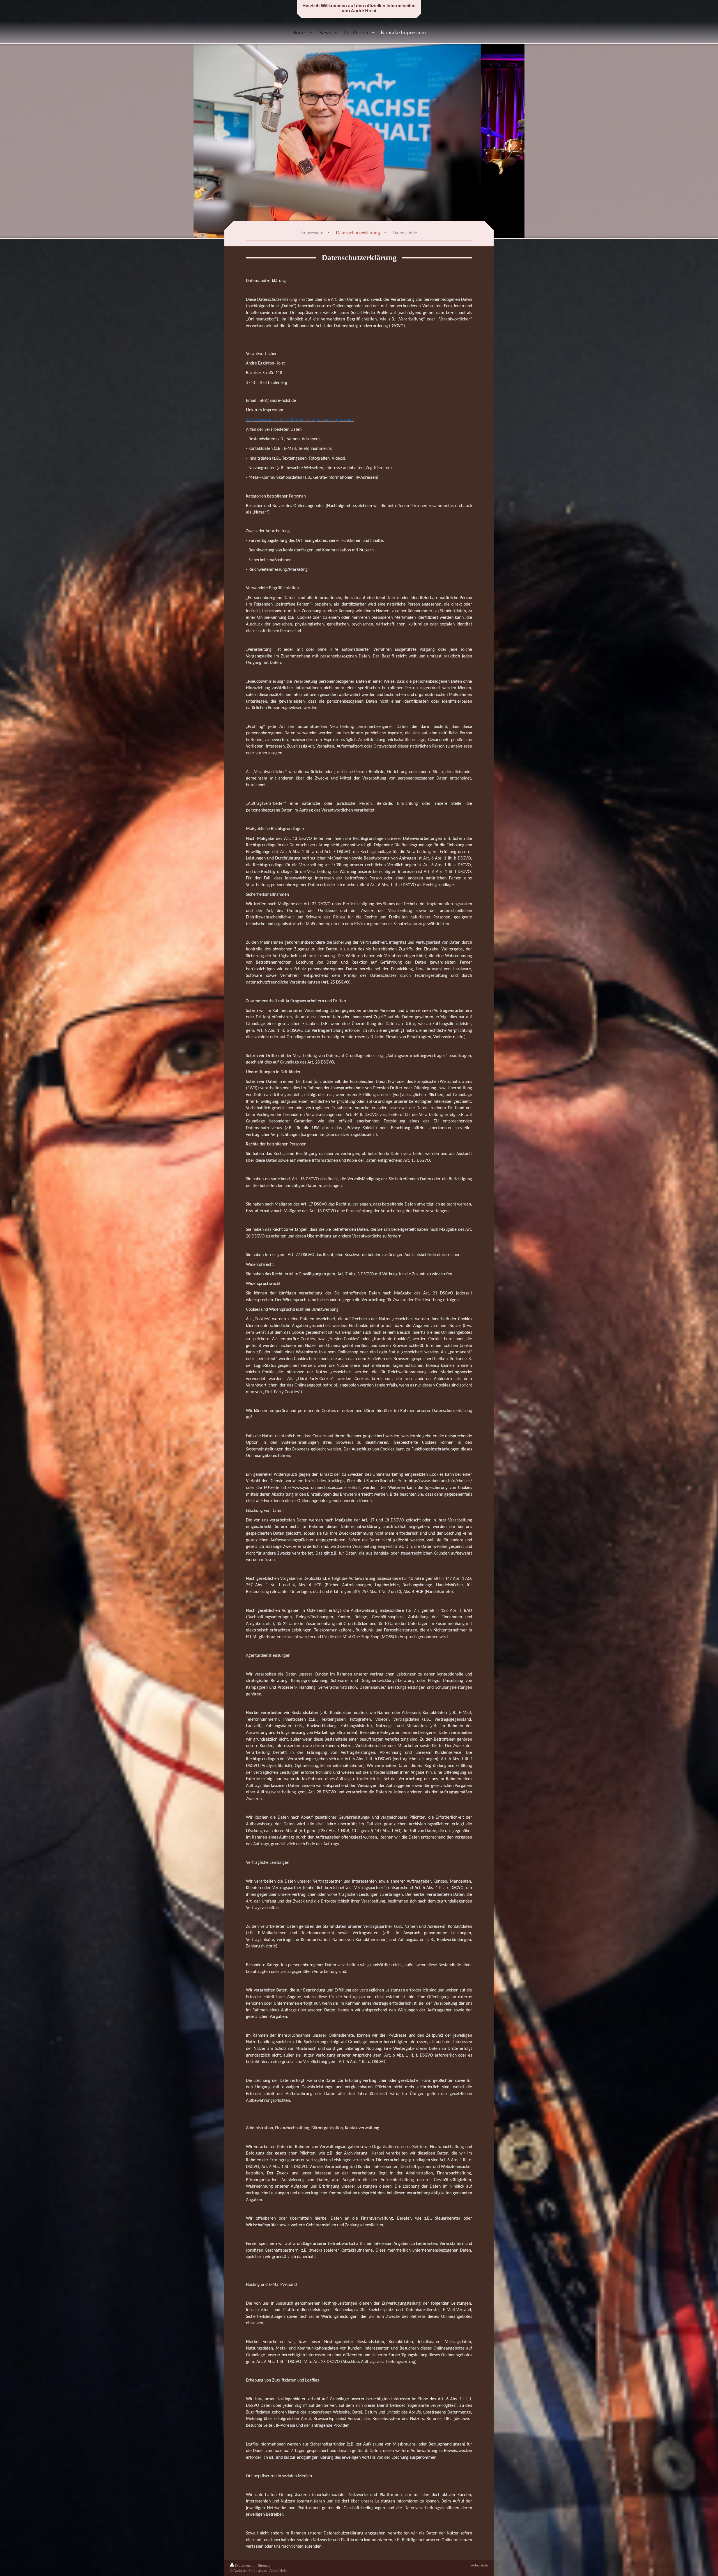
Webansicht (479, 2565)
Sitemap (264, 2565)
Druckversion (245, 2565)
